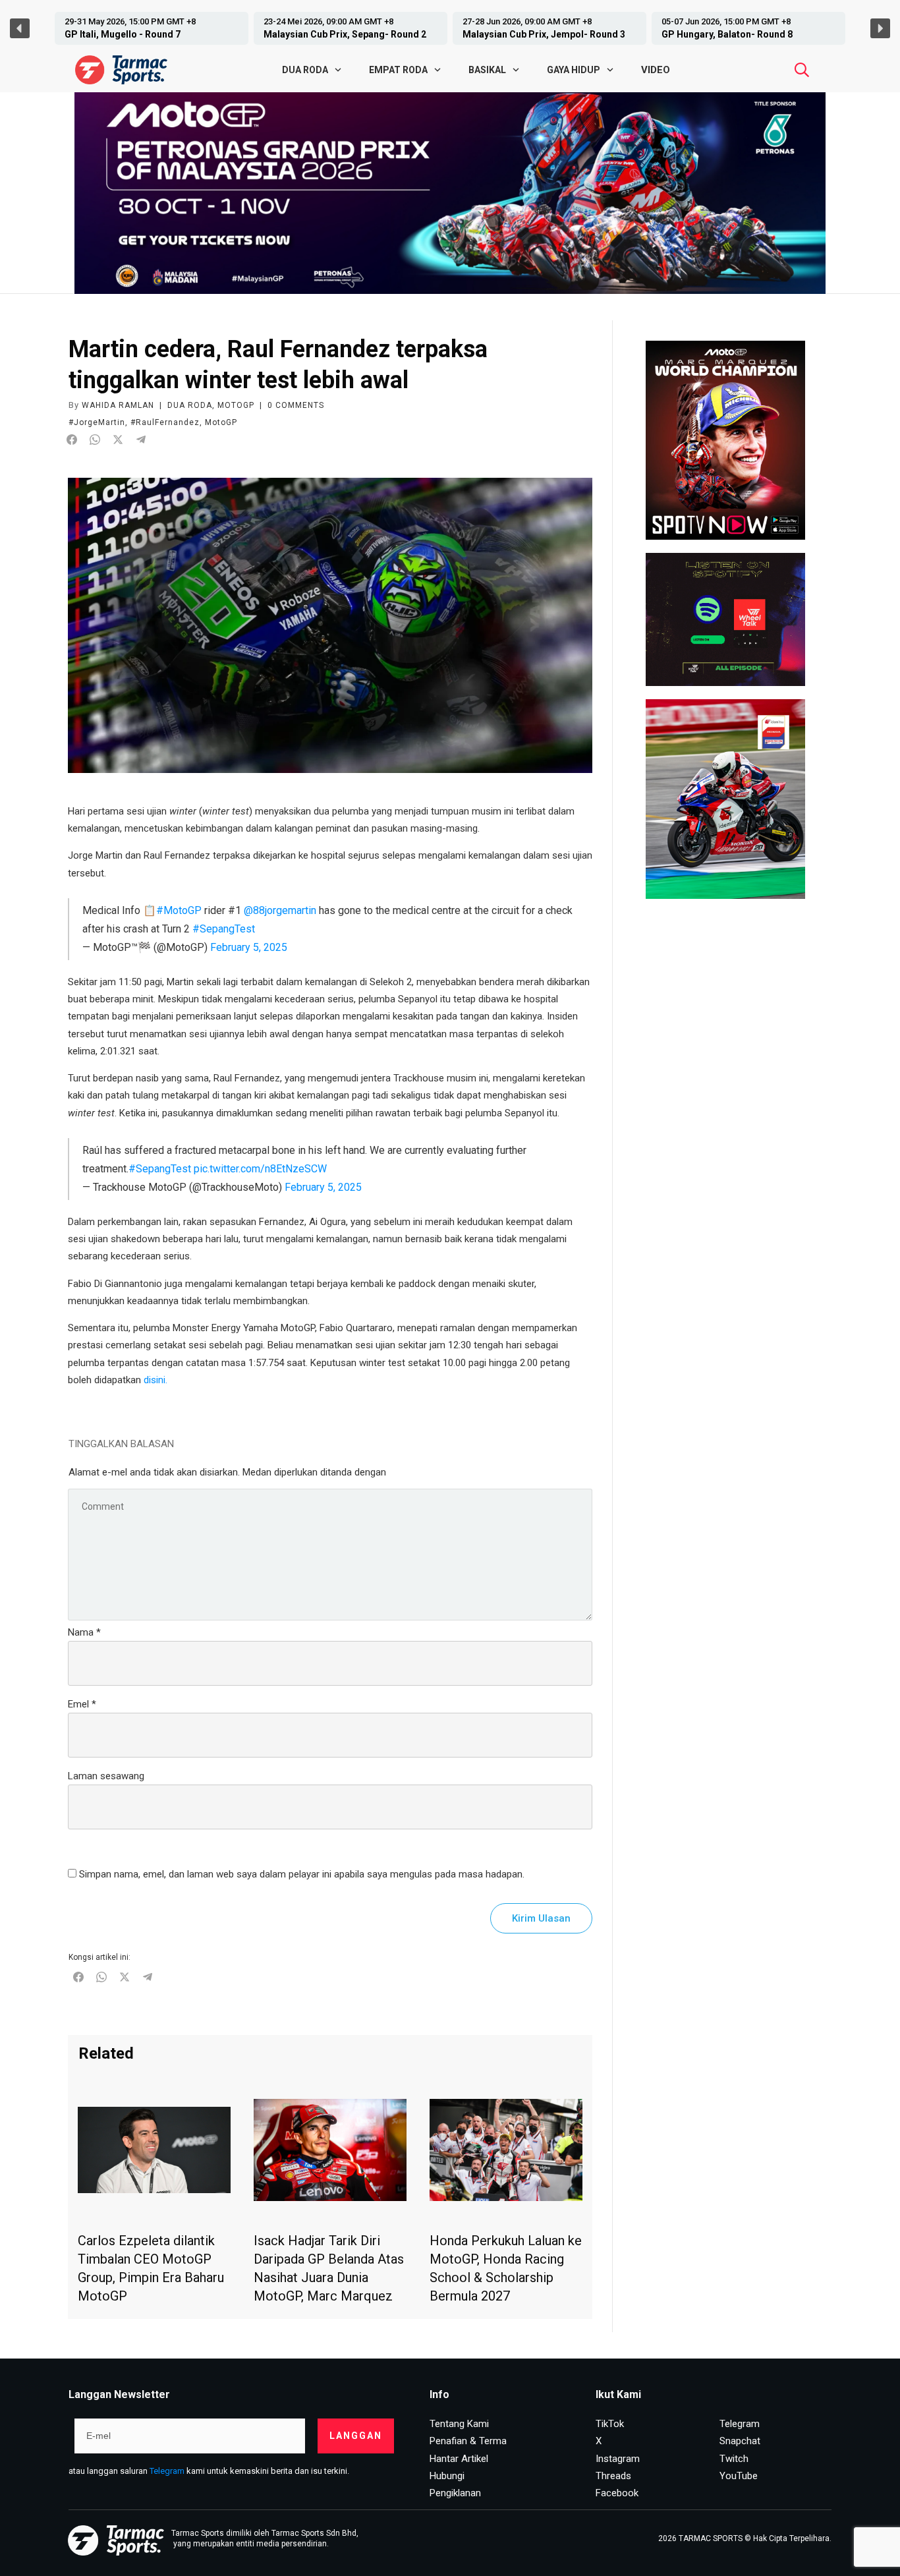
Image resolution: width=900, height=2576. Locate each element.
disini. (155, 1380)
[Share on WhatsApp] (95, 440)
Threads (613, 2476)
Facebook (617, 2493)
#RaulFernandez (165, 422)
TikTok (610, 2424)
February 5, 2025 (249, 947)
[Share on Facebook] (72, 440)
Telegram (167, 2471)
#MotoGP (179, 910)
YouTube (739, 2476)
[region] (450, 28)
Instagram (618, 2459)
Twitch (734, 2459)
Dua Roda (190, 405)
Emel (82, 1704)
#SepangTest (224, 929)
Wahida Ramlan (118, 405)
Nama (84, 1632)
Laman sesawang (106, 1776)
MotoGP (236, 405)
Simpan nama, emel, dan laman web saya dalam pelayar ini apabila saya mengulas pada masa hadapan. (302, 1874)
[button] (152, 28)
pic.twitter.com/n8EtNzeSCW (260, 1169)
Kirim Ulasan (541, 1918)
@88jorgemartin (280, 910)
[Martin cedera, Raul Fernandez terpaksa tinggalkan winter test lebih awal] (330, 625)
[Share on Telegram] (141, 440)
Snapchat (740, 2441)
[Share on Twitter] (118, 440)
